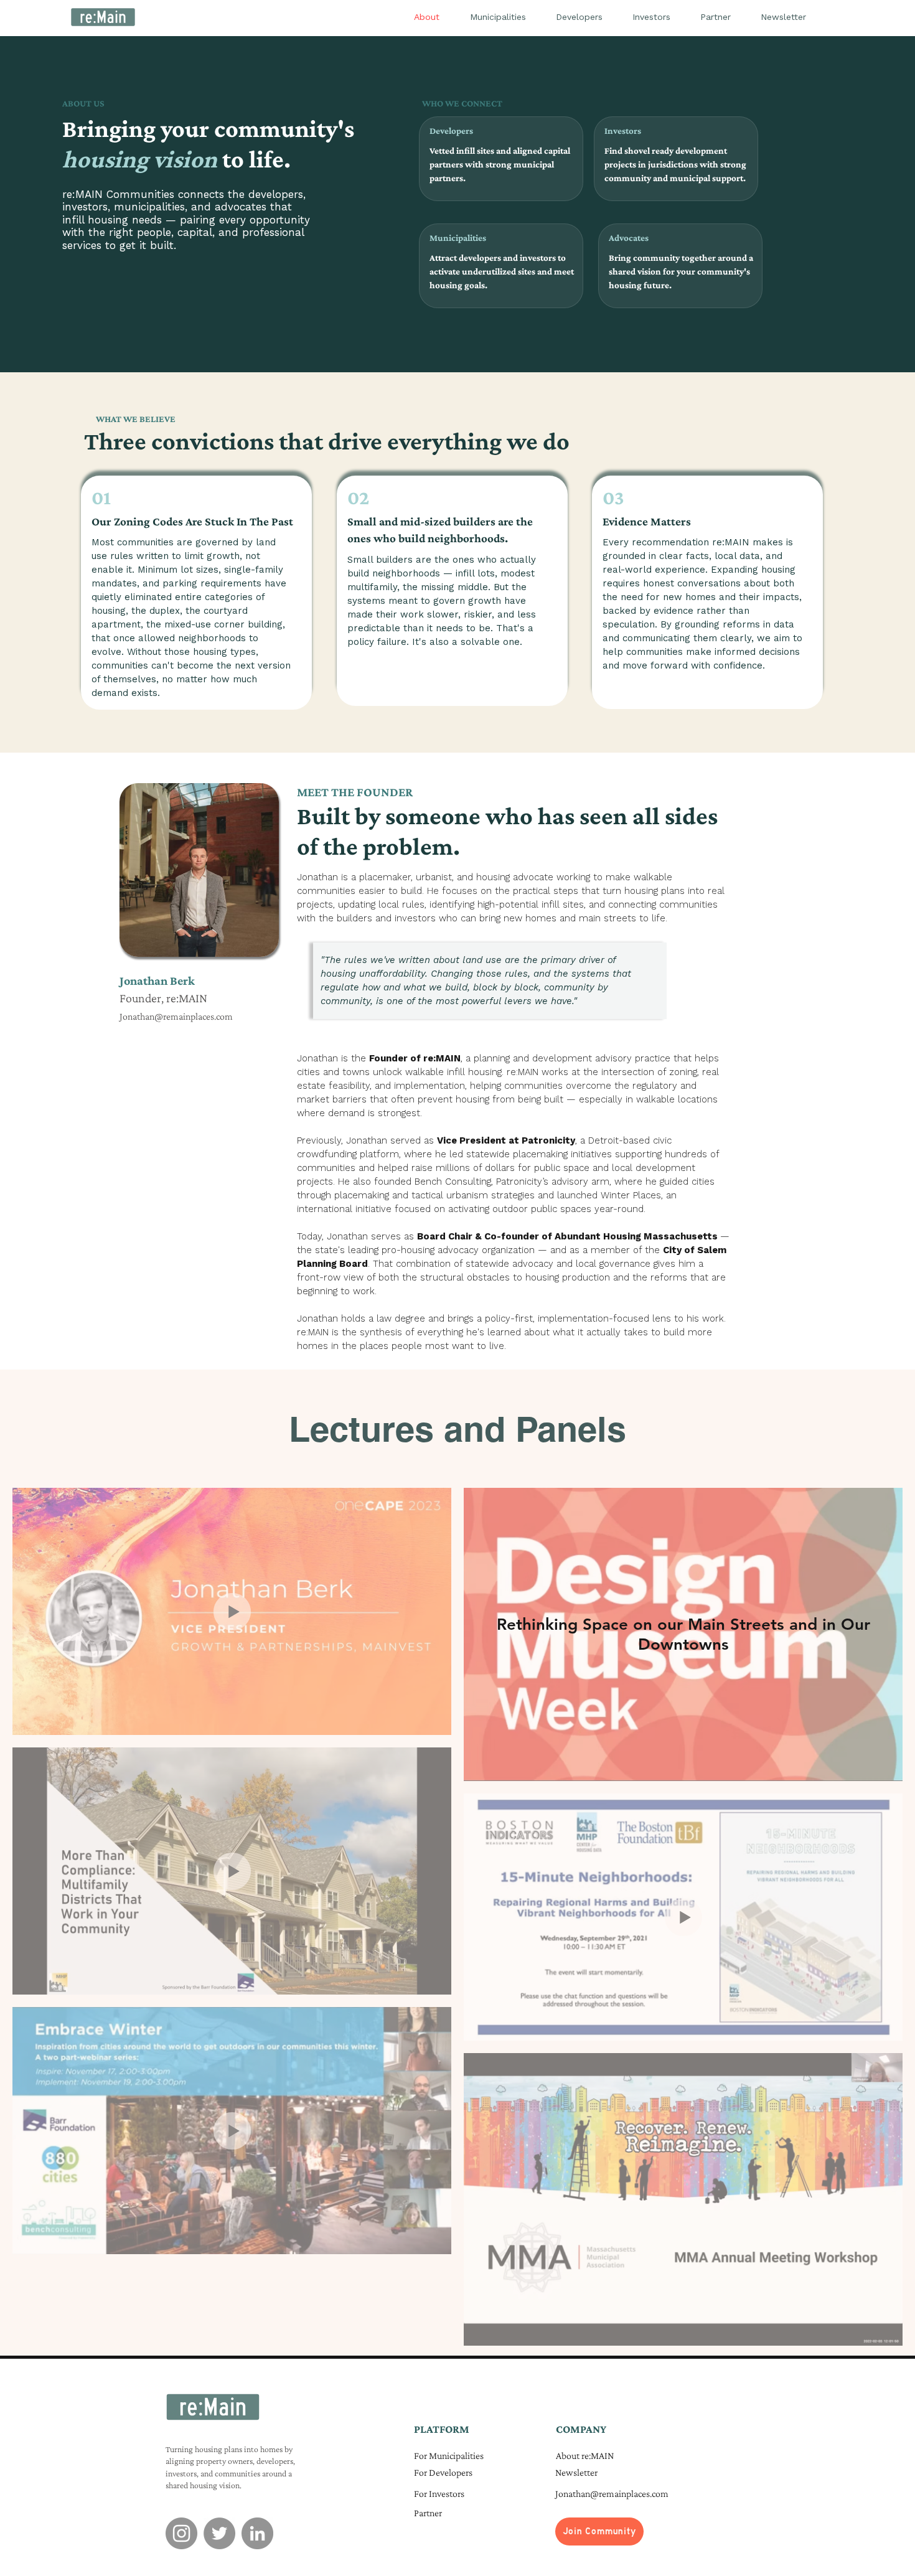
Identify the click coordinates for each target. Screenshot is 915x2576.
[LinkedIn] (257, 2533)
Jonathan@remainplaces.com (176, 1016)
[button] (599, 2531)
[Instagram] (181, 2533)
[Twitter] (219, 2533)
